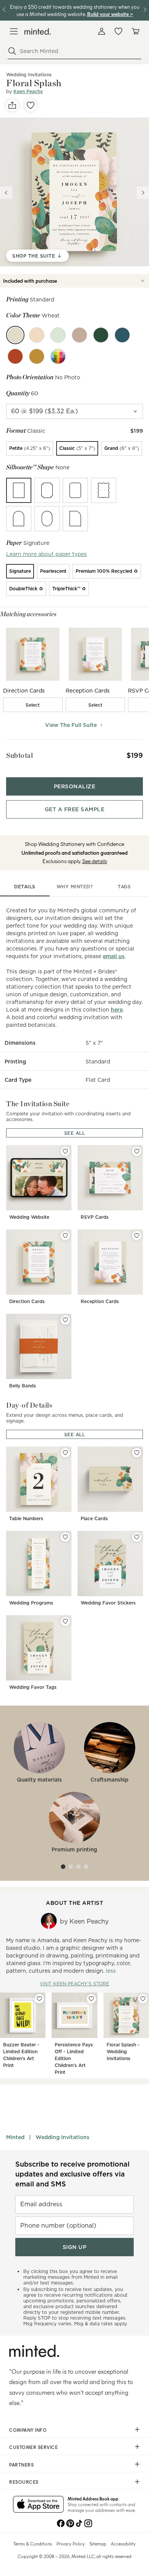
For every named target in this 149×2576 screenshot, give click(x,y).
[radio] (30, 448)
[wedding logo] (38, 31)
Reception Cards (100, 1301)
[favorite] (31, 105)
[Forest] (101, 335)
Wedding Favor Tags (33, 1687)
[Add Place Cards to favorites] (137, 1453)
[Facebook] (61, 2523)
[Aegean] (122, 335)
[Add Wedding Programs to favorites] (65, 1537)
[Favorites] (118, 31)
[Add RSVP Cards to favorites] (137, 1151)
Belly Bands (23, 1386)
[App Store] (38, 2505)
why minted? (75, 887)
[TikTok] (79, 2523)
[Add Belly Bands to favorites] (65, 1320)
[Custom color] (58, 356)
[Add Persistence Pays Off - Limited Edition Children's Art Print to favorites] (91, 1999)
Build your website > (110, 14)
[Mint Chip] (58, 335)
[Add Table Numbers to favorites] (65, 1453)
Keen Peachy (28, 91)
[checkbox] (33, 705)
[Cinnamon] (15, 356)
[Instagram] (88, 2523)
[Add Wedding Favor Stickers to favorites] (137, 1537)
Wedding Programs (31, 1603)
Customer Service (33, 2447)
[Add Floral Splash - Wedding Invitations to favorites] (143, 1999)
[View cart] (135, 31)
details (25, 887)
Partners (21, 2465)
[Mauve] (79, 335)
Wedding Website (29, 1217)
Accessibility (123, 2544)
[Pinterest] (70, 2523)
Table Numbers (26, 1518)
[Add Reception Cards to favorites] (137, 1236)
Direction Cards (27, 1301)
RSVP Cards (95, 1217)
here (117, 1010)
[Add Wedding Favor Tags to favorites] (65, 1621)
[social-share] (12, 105)
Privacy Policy (71, 2544)
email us (114, 956)
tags (124, 887)
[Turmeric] (37, 356)
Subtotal (19, 755)
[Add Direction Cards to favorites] (65, 1236)
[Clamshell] (37, 335)
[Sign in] (102, 31)
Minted (15, 2137)
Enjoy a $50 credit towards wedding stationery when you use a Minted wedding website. (75, 10)
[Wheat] (15, 335)
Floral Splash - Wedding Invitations (123, 2052)
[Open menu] (14, 31)
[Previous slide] (6, 193)
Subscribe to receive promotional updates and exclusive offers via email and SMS (72, 2174)
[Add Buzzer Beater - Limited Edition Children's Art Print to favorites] (39, 1999)
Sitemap (98, 2544)
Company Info (28, 2430)
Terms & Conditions (33, 2544)
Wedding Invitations (62, 2137)
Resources (24, 2482)
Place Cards (94, 1518)
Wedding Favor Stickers (108, 1603)
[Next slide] (143, 193)
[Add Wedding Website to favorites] (65, 1151)
